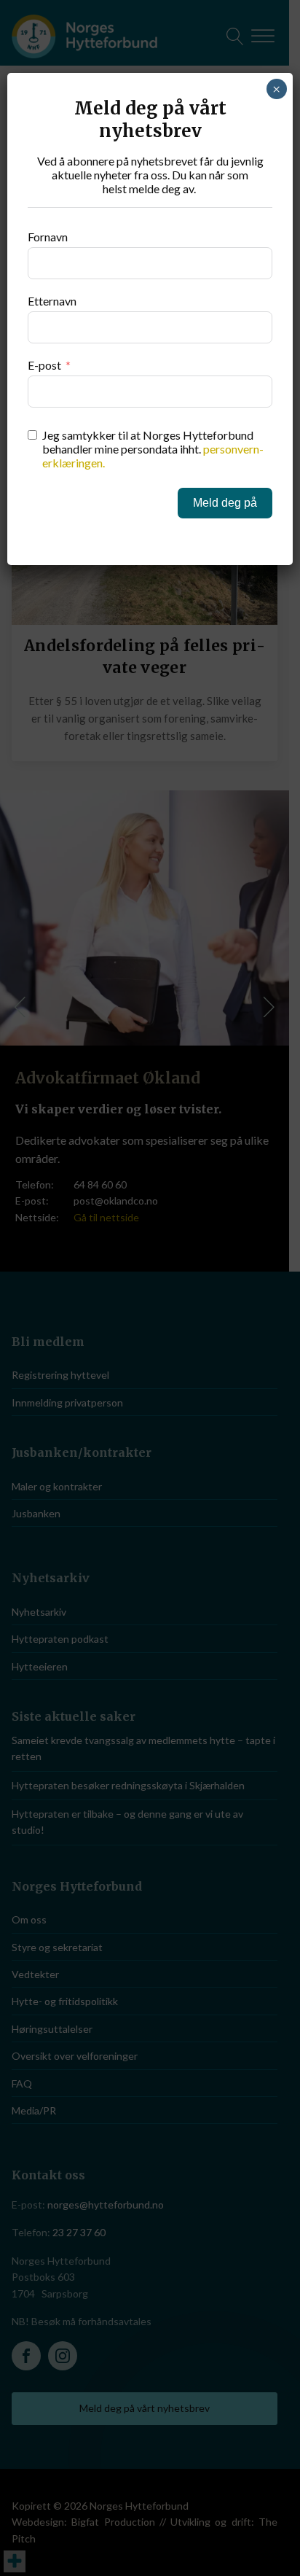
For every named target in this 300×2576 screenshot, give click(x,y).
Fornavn (48, 237)
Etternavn (52, 301)
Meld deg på (225, 503)
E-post (44, 365)
